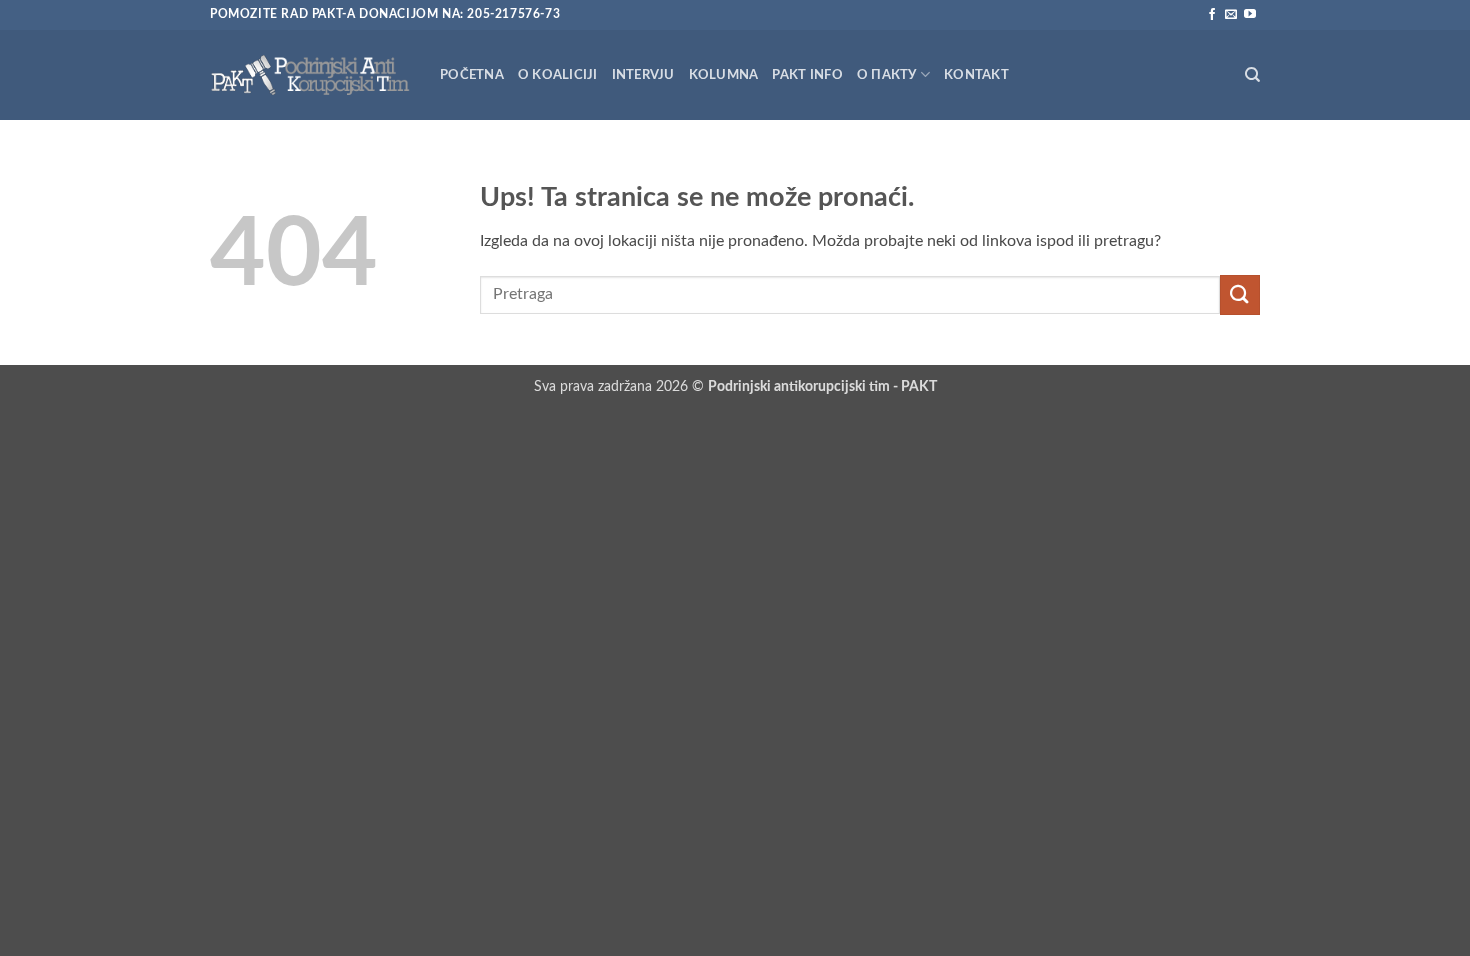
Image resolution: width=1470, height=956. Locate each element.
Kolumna (724, 75)
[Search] (1252, 75)
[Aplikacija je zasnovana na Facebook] (1212, 15)
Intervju (643, 75)
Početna (472, 75)
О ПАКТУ (887, 75)
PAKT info (807, 75)
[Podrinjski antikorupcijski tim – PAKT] (310, 74)
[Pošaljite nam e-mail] (1231, 15)
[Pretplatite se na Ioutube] (1250, 15)
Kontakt (976, 75)
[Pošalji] (1240, 294)
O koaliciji (558, 75)
